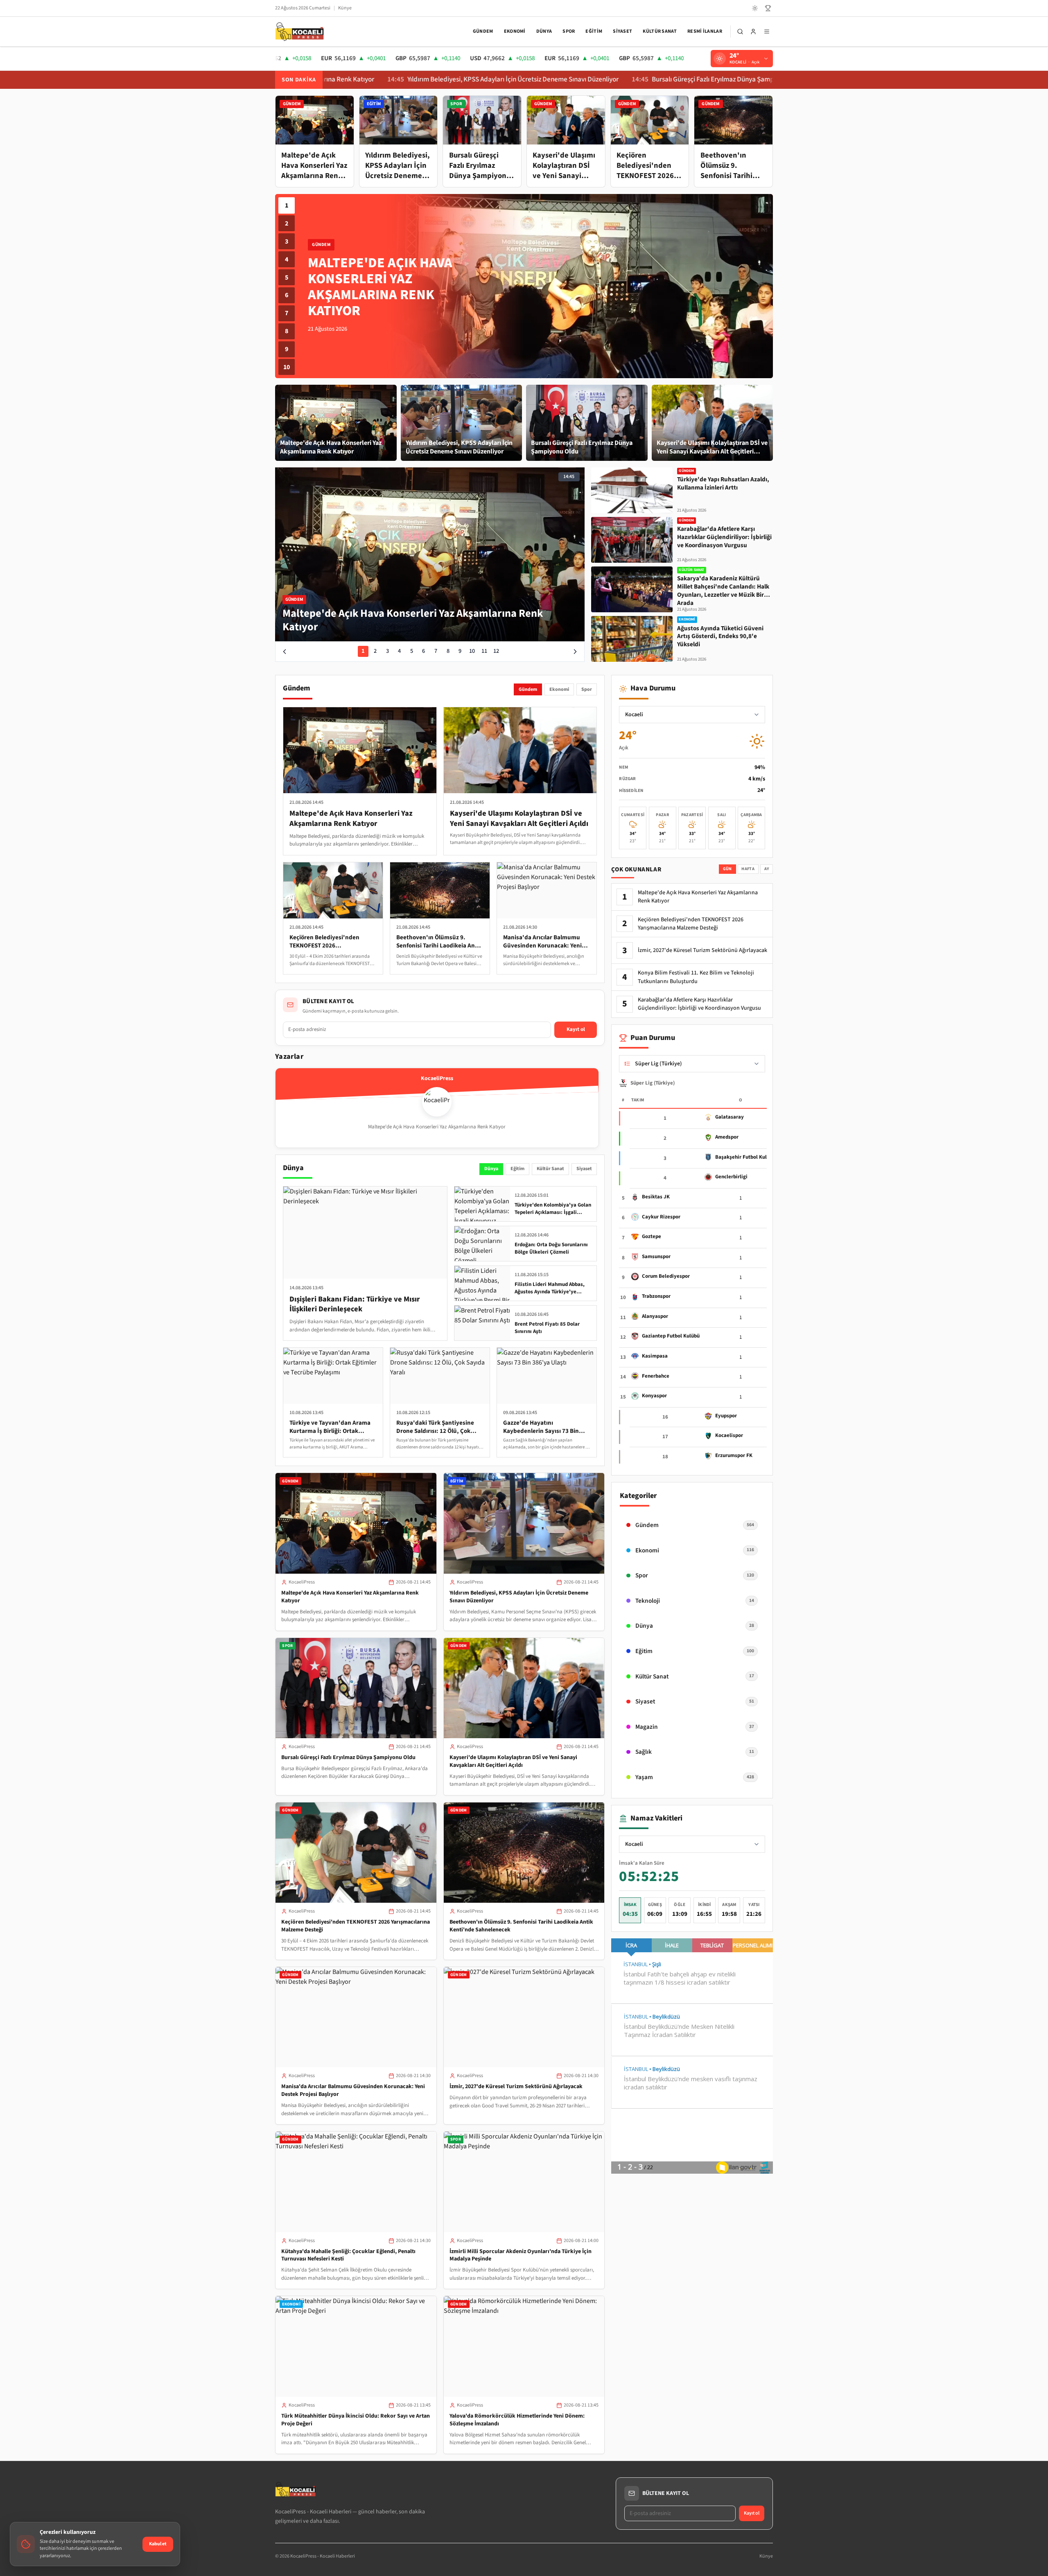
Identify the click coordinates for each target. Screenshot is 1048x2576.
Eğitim (594, 31)
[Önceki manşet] (285, 652)
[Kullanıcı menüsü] (753, 32)
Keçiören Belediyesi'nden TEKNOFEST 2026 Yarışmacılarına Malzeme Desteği (356, 1926)
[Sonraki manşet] (575, 652)
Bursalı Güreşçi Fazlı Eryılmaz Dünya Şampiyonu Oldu (600, 80)
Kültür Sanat (660, 31)
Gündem (483, 31)
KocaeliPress (302, 1582)
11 (484, 651)
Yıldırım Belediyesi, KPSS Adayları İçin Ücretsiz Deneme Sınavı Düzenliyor (384, 80)
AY (767, 869)
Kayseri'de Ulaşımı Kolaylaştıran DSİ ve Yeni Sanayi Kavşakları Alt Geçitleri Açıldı (513, 1761)
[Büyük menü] (767, 32)
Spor (569, 31)
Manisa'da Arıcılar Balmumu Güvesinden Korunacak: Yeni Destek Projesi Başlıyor (353, 2090)
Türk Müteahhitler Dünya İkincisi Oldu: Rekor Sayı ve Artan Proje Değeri (356, 2420)
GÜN (727, 869)
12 (496, 651)
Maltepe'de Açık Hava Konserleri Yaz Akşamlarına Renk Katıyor (350, 1597)
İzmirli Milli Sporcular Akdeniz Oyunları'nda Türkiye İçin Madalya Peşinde (521, 2255)
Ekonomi (515, 31)
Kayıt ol (576, 1029)
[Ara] (740, 32)
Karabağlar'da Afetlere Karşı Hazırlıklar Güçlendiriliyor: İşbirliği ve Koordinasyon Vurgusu (699, 1004)
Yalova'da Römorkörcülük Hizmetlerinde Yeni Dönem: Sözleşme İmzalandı (517, 2420)
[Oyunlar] (768, 8)
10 (287, 367)
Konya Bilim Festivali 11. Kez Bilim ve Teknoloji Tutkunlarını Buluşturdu (696, 977)
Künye (345, 8)
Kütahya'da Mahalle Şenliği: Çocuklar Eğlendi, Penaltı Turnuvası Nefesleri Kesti (348, 2255)
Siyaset (622, 31)
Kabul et (158, 2544)
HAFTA (748, 869)
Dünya (544, 31)
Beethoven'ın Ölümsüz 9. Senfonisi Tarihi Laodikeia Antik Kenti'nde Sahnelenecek (521, 1926)
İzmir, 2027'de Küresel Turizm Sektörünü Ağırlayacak (516, 2087)
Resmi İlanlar (705, 31)
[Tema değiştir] (755, 8)
